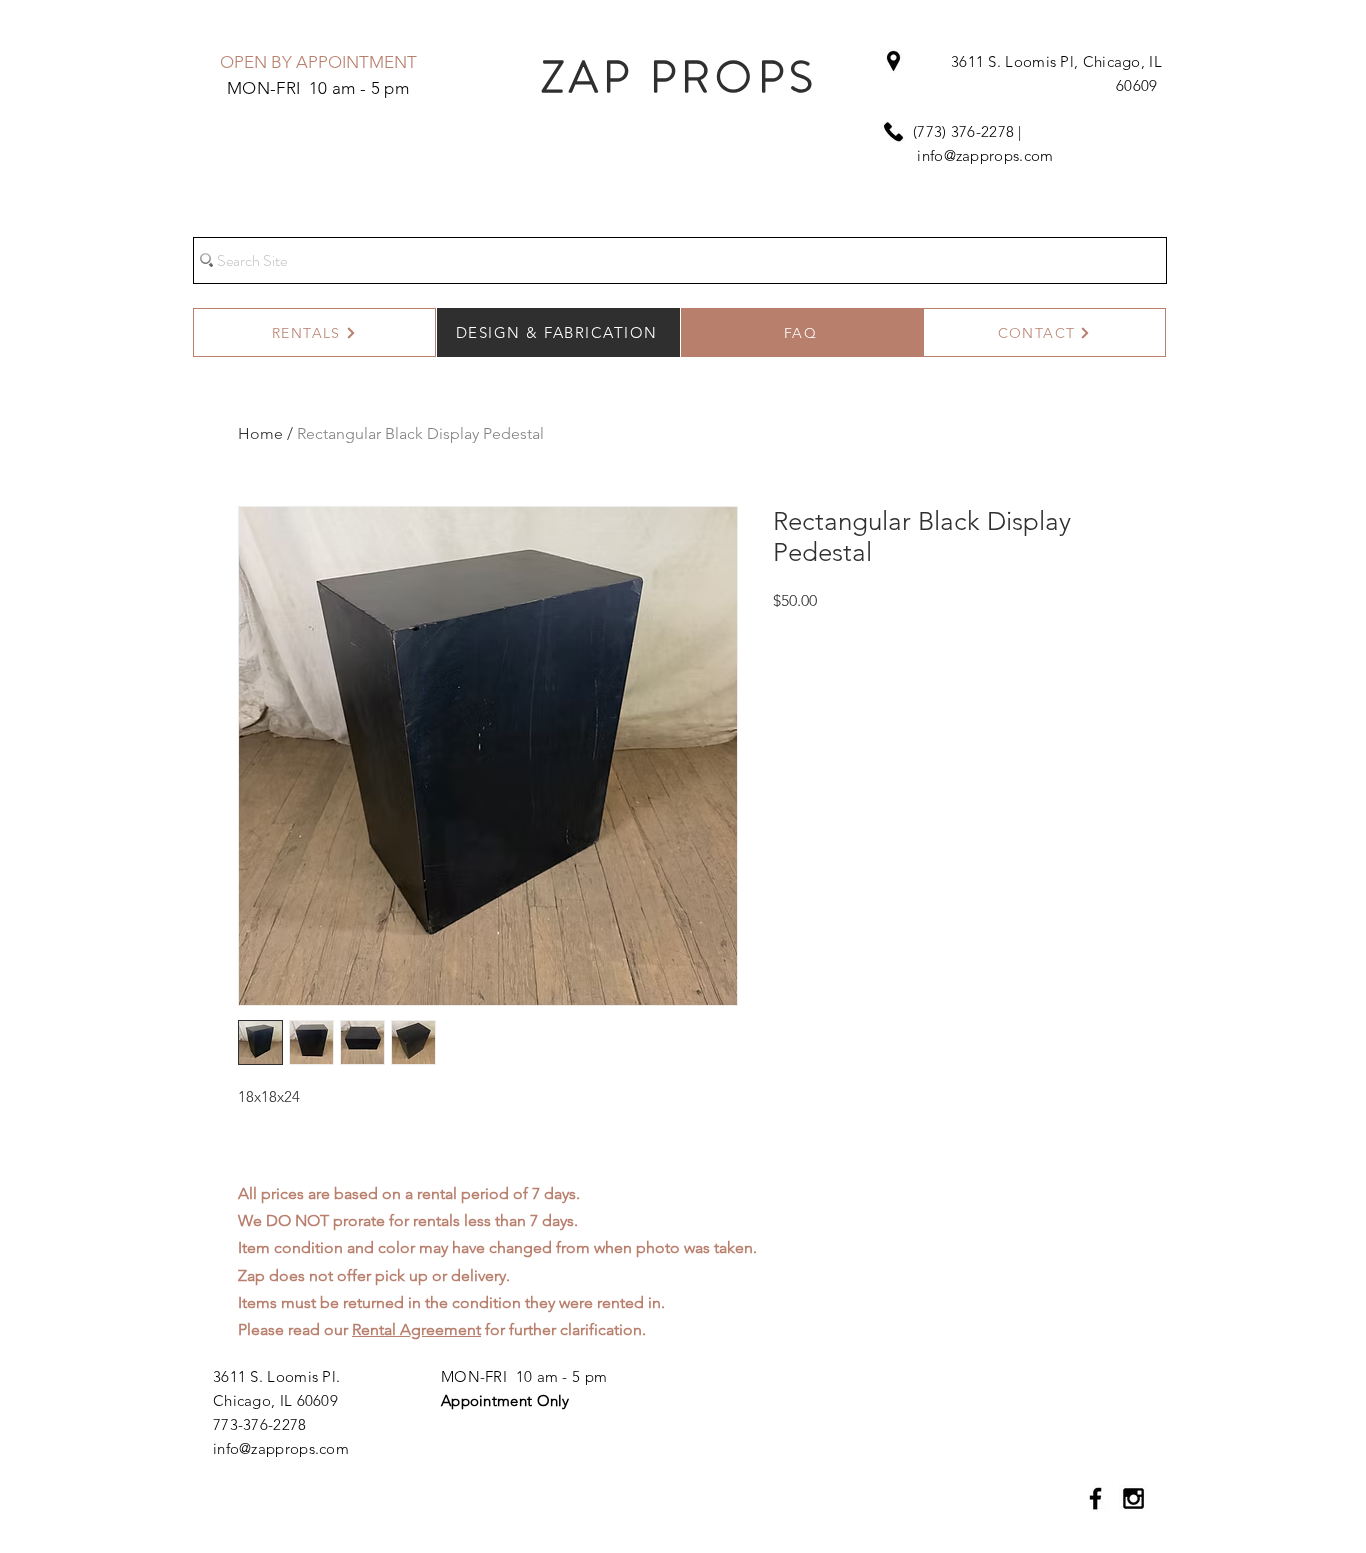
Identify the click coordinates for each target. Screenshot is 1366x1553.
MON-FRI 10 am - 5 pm (524, 1376)
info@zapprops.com (985, 155)
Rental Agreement (416, 1329)
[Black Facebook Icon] (1095, 1498)
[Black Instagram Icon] (1133, 1498)
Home (260, 433)
